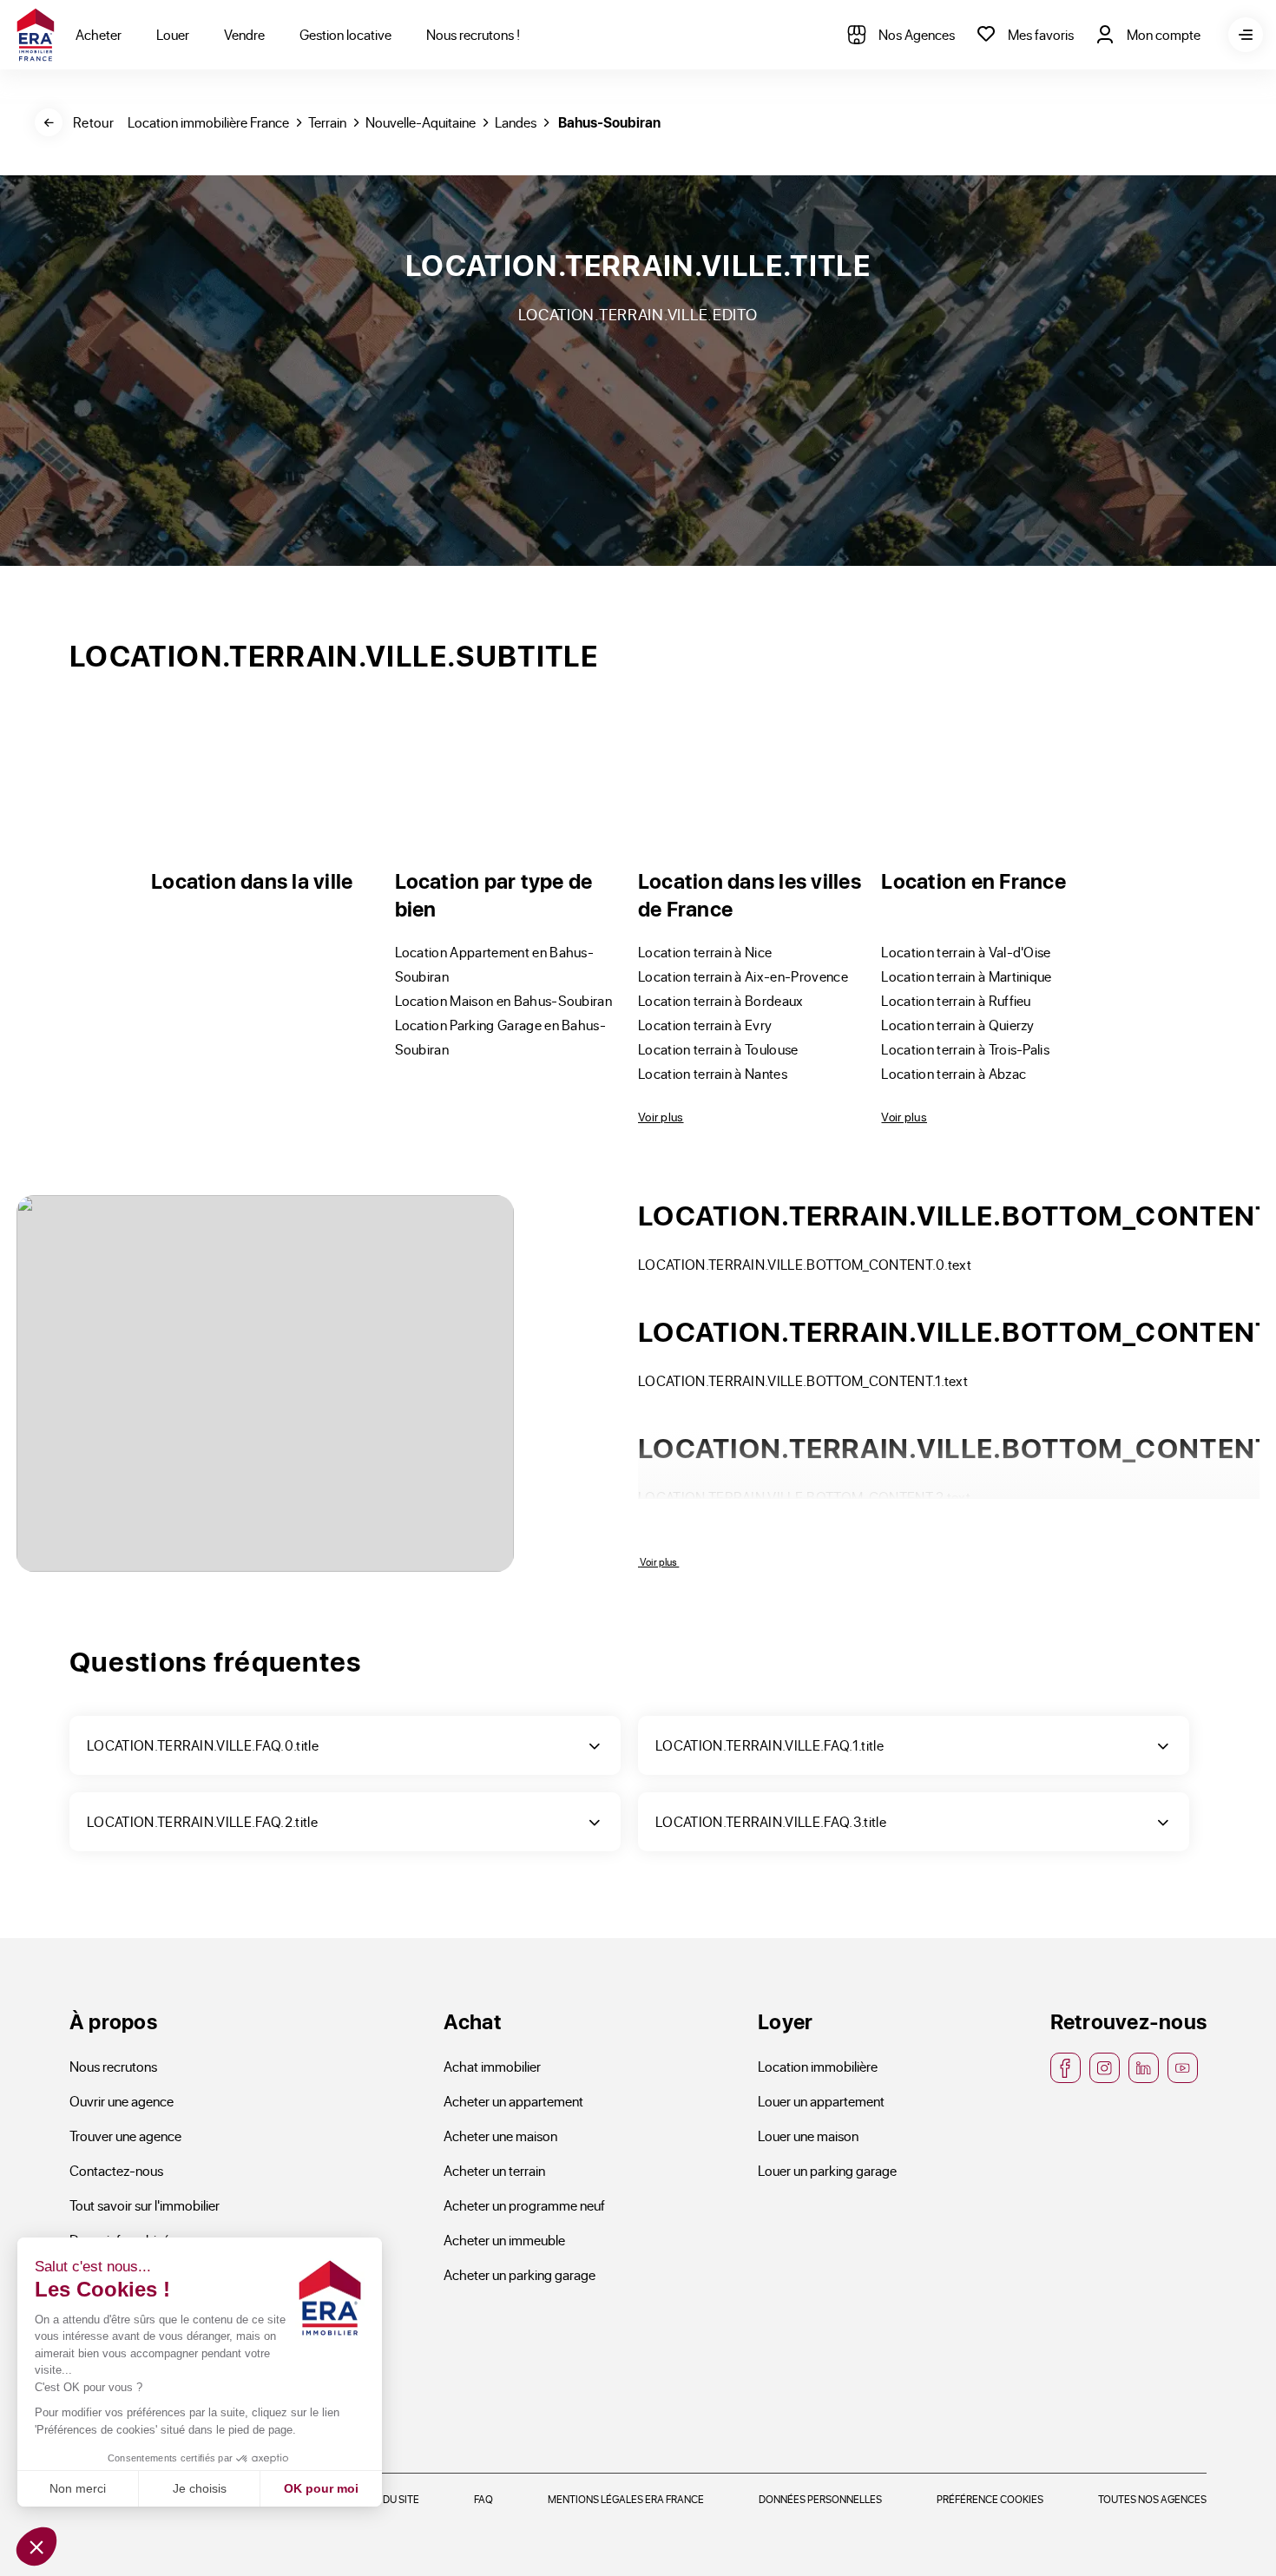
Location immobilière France (208, 122)
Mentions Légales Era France (626, 2499)
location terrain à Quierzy (957, 1025)
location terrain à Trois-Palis (965, 1049)
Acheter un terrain (494, 2170)
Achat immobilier (492, 2066)
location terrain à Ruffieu (956, 1000)
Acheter (99, 34)
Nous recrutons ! (473, 34)
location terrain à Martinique (966, 976)
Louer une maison (808, 2136)
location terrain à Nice (705, 952)
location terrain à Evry (705, 1025)
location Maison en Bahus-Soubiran (504, 1000)
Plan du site (388, 2499)
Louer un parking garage (827, 2170)
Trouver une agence (125, 2136)
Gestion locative (345, 34)
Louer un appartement (821, 2101)
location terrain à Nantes (713, 1073)
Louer (173, 34)
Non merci (78, 2488)
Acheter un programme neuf (524, 2205)
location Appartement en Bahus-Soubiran (495, 964)
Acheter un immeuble (504, 2240)
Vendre (244, 34)
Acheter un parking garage (520, 2274)
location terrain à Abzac (954, 1073)
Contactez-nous (116, 2170)
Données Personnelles (820, 2499)
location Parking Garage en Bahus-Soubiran (501, 1037)
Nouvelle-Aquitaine (421, 122)
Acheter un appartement (513, 2101)
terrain (327, 122)
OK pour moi (321, 2488)
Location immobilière (818, 2066)
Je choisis (200, 2488)
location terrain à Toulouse (718, 1049)
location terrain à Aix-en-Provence (743, 976)
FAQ (483, 2499)
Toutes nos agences (1152, 2499)
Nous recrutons (113, 2066)
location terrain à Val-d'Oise (966, 952)
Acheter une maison (500, 2136)
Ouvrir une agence (122, 2101)
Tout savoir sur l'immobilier (145, 2205)
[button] (36, 2546)
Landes (516, 122)
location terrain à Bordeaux (721, 1000)
